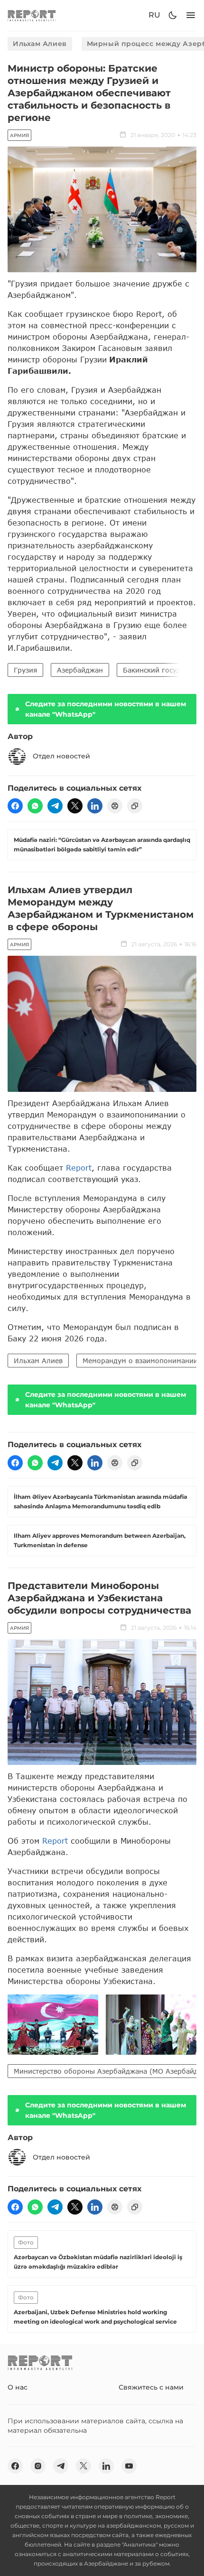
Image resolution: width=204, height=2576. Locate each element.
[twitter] (75, 806)
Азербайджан (80, 670)
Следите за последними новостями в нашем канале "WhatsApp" (106, 709)
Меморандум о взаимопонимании (140, 1361)
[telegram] (55, 806)
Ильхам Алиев (40, 44)
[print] (115, 806)
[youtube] (129, 2466)
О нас (18, 2387)
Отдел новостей (61, 756)
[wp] (35, 806)
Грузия (25, 670)
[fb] (15, 806)
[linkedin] (95, 806)
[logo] (32, 15)
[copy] (135, 806)
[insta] (38, 2466)
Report (79, 1168)
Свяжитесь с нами (151, 2387)
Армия (19, 135)
